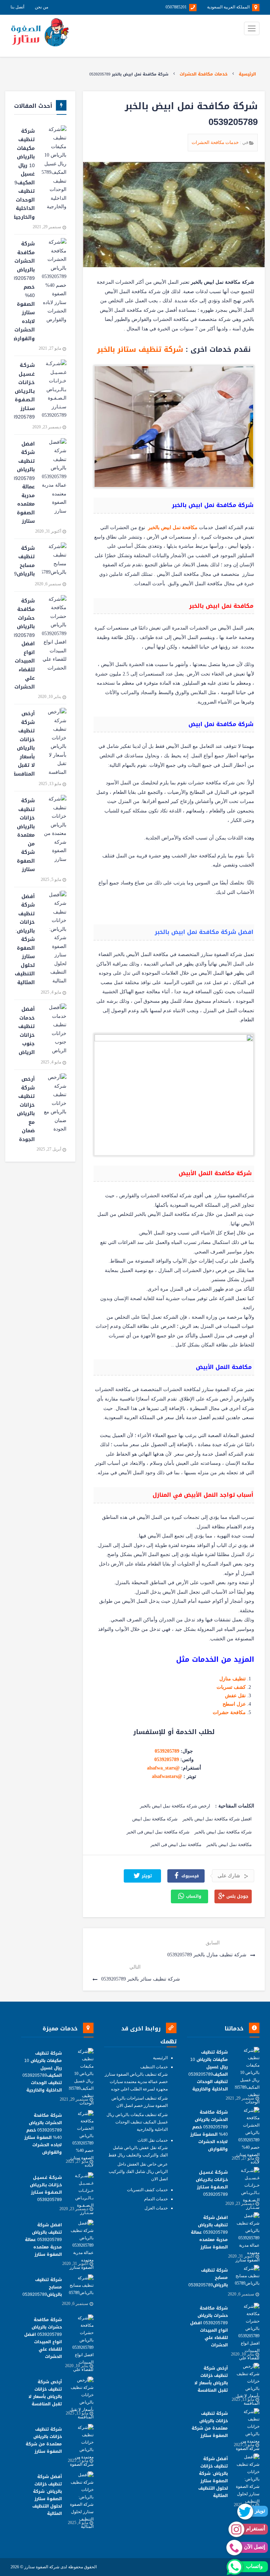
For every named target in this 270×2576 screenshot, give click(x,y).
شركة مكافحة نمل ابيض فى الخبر (158, 1832)
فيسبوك (189, 1876)
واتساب (193, 1897)
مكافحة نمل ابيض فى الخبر (176, 1844)
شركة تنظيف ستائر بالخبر (140, 349)
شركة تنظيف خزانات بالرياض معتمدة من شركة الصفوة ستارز (26, 835)
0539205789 (167, 1751)
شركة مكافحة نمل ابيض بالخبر (223, 1832)
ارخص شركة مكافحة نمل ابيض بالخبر (175, 1806)
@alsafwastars (167, 1776)
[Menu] (252, 28)
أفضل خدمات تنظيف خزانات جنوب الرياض (27, 1031)
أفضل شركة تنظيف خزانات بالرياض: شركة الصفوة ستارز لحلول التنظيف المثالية (25, 940)
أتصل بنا (17, 7)
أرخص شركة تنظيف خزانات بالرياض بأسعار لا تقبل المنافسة (24, 744)
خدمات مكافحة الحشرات (204, 74)
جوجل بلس (237, 1897)
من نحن (41, 7)
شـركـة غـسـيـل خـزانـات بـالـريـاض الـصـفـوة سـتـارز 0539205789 (24, 391)
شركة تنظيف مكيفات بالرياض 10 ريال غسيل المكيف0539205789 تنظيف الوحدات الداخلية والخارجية (24, 174)
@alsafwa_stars (163, 1768)
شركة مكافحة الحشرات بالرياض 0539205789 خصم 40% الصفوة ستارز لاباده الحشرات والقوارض (24, 291)
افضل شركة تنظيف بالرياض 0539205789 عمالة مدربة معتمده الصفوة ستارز (24, 483)
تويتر (146, 1876)
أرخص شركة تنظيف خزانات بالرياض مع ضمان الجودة (26, 1109)
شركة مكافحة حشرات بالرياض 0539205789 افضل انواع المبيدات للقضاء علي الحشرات (24, 644)
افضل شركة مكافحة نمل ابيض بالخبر (217, 1819)
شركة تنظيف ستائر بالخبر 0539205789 (140, 1979)
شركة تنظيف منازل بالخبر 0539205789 (208, 1955)
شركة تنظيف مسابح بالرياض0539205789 (24, 561)
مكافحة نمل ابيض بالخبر (229, 1844)
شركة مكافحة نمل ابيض (155, 1819)
